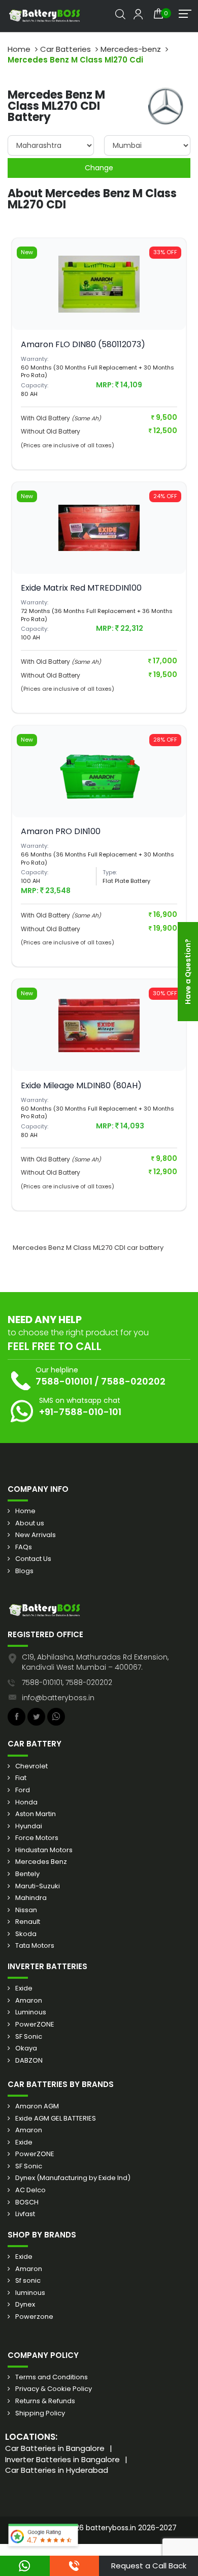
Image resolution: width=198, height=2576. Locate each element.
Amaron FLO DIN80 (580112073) (83, 344)
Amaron (29, 2001)
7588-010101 (64, 1381)
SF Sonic (29, 2037)
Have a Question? (188, 972)
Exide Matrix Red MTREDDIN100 (81, 588)
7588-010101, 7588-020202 (67, 1682)
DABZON (29, 2061)
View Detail (99, 304)
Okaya (26, 2048)
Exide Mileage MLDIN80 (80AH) (81, 1085)
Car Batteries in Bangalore (55, 2448)
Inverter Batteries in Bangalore (62, 2459)
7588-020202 (133, 1381)
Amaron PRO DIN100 (61, 831)
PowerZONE (35, 2025)
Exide (24, 1988)
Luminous (31, 2012)
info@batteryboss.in (58, 1698)
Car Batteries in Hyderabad (57, 2470)
